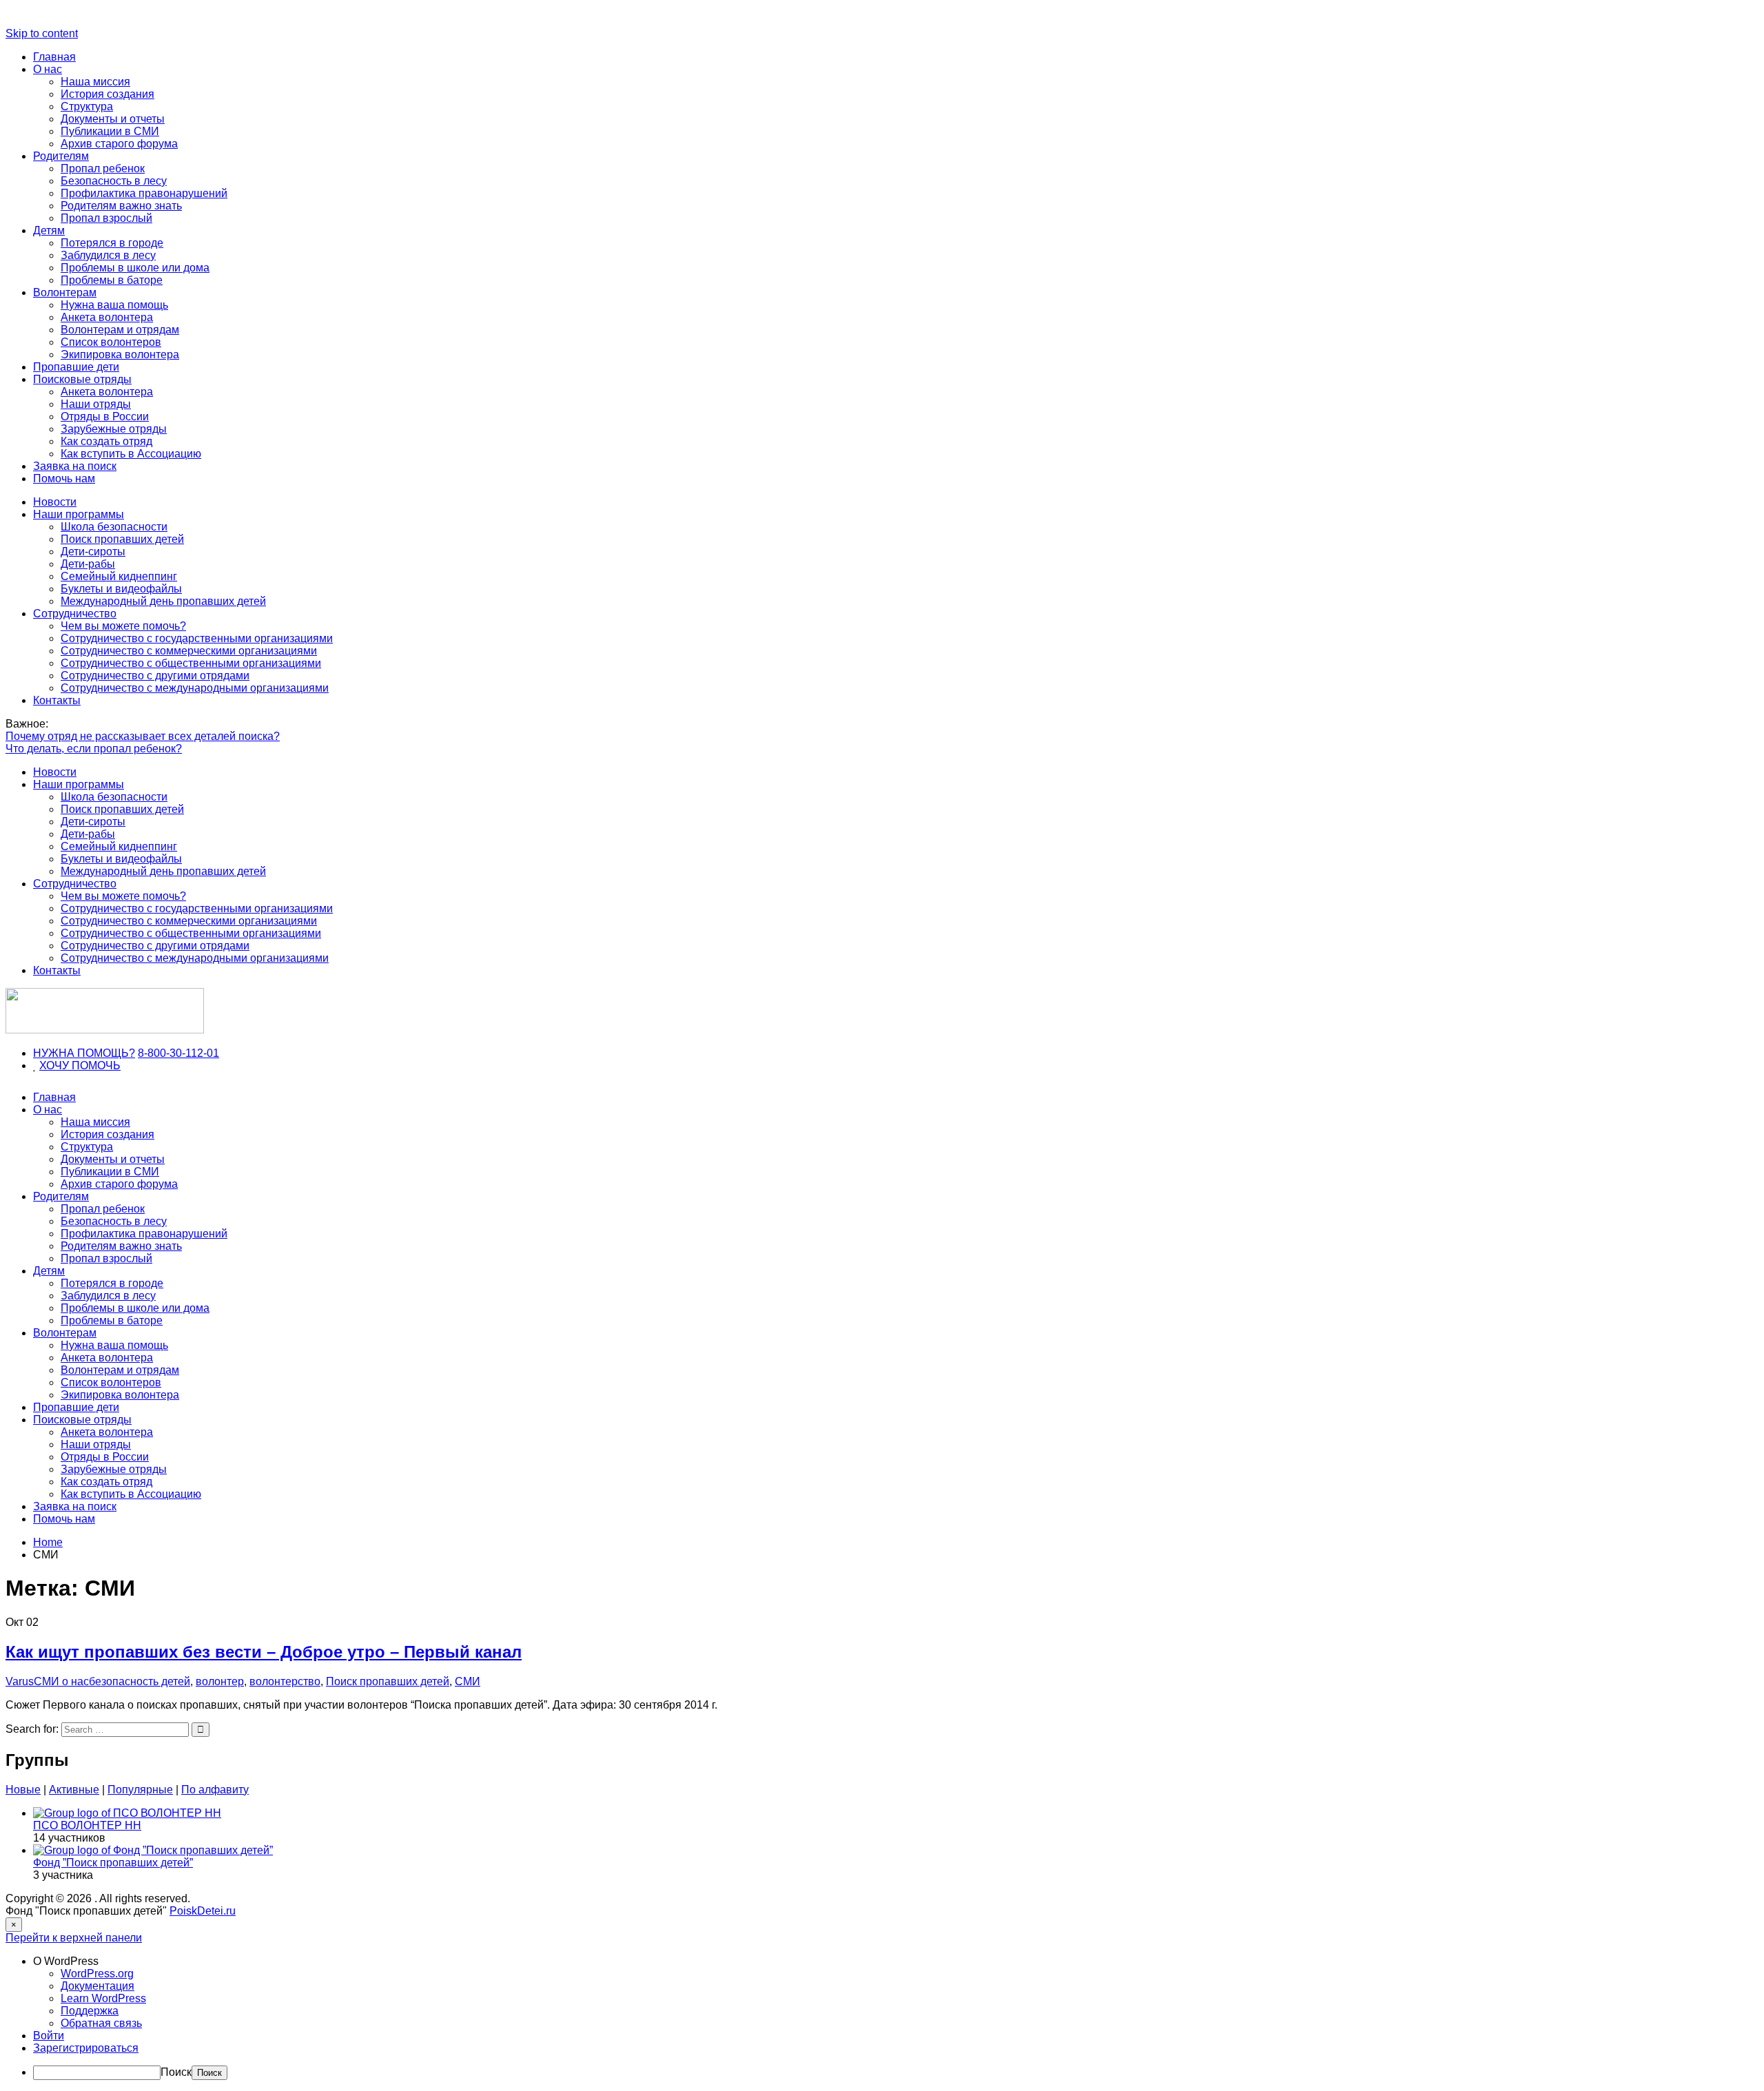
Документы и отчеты (113, 119)
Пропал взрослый (106, 218)
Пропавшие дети (76, 367)
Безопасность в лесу (114, 181)
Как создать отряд (106, 441)
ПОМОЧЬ (96, 1065)
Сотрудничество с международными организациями (195, 688)
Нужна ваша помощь (114, 305)
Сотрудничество (75, 614)
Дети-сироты (93, 552)
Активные (74, 1790)
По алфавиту (215, 1790)
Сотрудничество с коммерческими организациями (189, 651)
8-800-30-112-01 (178, 1053)
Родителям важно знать (121, 206)
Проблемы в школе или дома (135, 268)
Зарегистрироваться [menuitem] (86, 2048)
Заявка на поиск (75, 466)
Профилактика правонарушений (144, 193)
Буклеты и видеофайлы (121, 589)
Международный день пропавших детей (163, 601)
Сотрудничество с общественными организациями (191, 663)
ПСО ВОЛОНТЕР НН (87, 1825)
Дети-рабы (88, 564)
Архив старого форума (119, 144)
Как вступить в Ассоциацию (131, 454)
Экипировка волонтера (120, 354)
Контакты (57, 700)
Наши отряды (96, 404)
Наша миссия (95, 82)
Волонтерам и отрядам (120, 330)
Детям (49, 230)
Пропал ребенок (103, 168)
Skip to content (42, 33)
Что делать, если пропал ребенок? (94, 749)
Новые (23, 1790)
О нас (48, 69)
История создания (107, 94)
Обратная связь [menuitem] (101, 2023)
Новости (55, 502)
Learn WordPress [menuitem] (103, 1998)
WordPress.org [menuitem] (97, 1974)
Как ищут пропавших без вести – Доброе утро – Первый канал (264, 1652)
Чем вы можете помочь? (123, 626)
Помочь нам (64, 478)
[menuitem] (896, 1961)
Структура (87, 106)
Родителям (61, 156)
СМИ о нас (61, 1681)
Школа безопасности (114, 527)
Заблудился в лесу (108, 255)
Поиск (176, 2072)
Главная (54, 57)
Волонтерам (65, 292)
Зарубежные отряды (114, 429)
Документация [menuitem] (98, 1986)
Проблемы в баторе (112, 280)
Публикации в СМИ (110, 131)
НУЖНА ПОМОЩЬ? (84, 1053)
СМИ (468, 1681)
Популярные (140, 1790)
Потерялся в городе (112, 243)
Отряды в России (105, 416)
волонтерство (285, 1681)
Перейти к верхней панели (74, 1938)
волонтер (220, 1681)
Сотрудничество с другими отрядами (155, 676)
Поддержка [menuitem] (90, 2011)
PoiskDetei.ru (203, 1911)
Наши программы (79, 514)
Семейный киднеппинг (119, 576)
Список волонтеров (111, 342)
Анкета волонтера (107, 317)
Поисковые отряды (82, 379)
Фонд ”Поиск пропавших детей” (113, 1863)
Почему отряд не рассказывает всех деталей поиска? (143, 736)
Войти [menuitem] (49, 2036)
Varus (20, 1681)
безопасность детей (140, 1681)
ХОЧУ (55, 1065)
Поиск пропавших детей (122, 539)
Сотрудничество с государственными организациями (197, 638)
